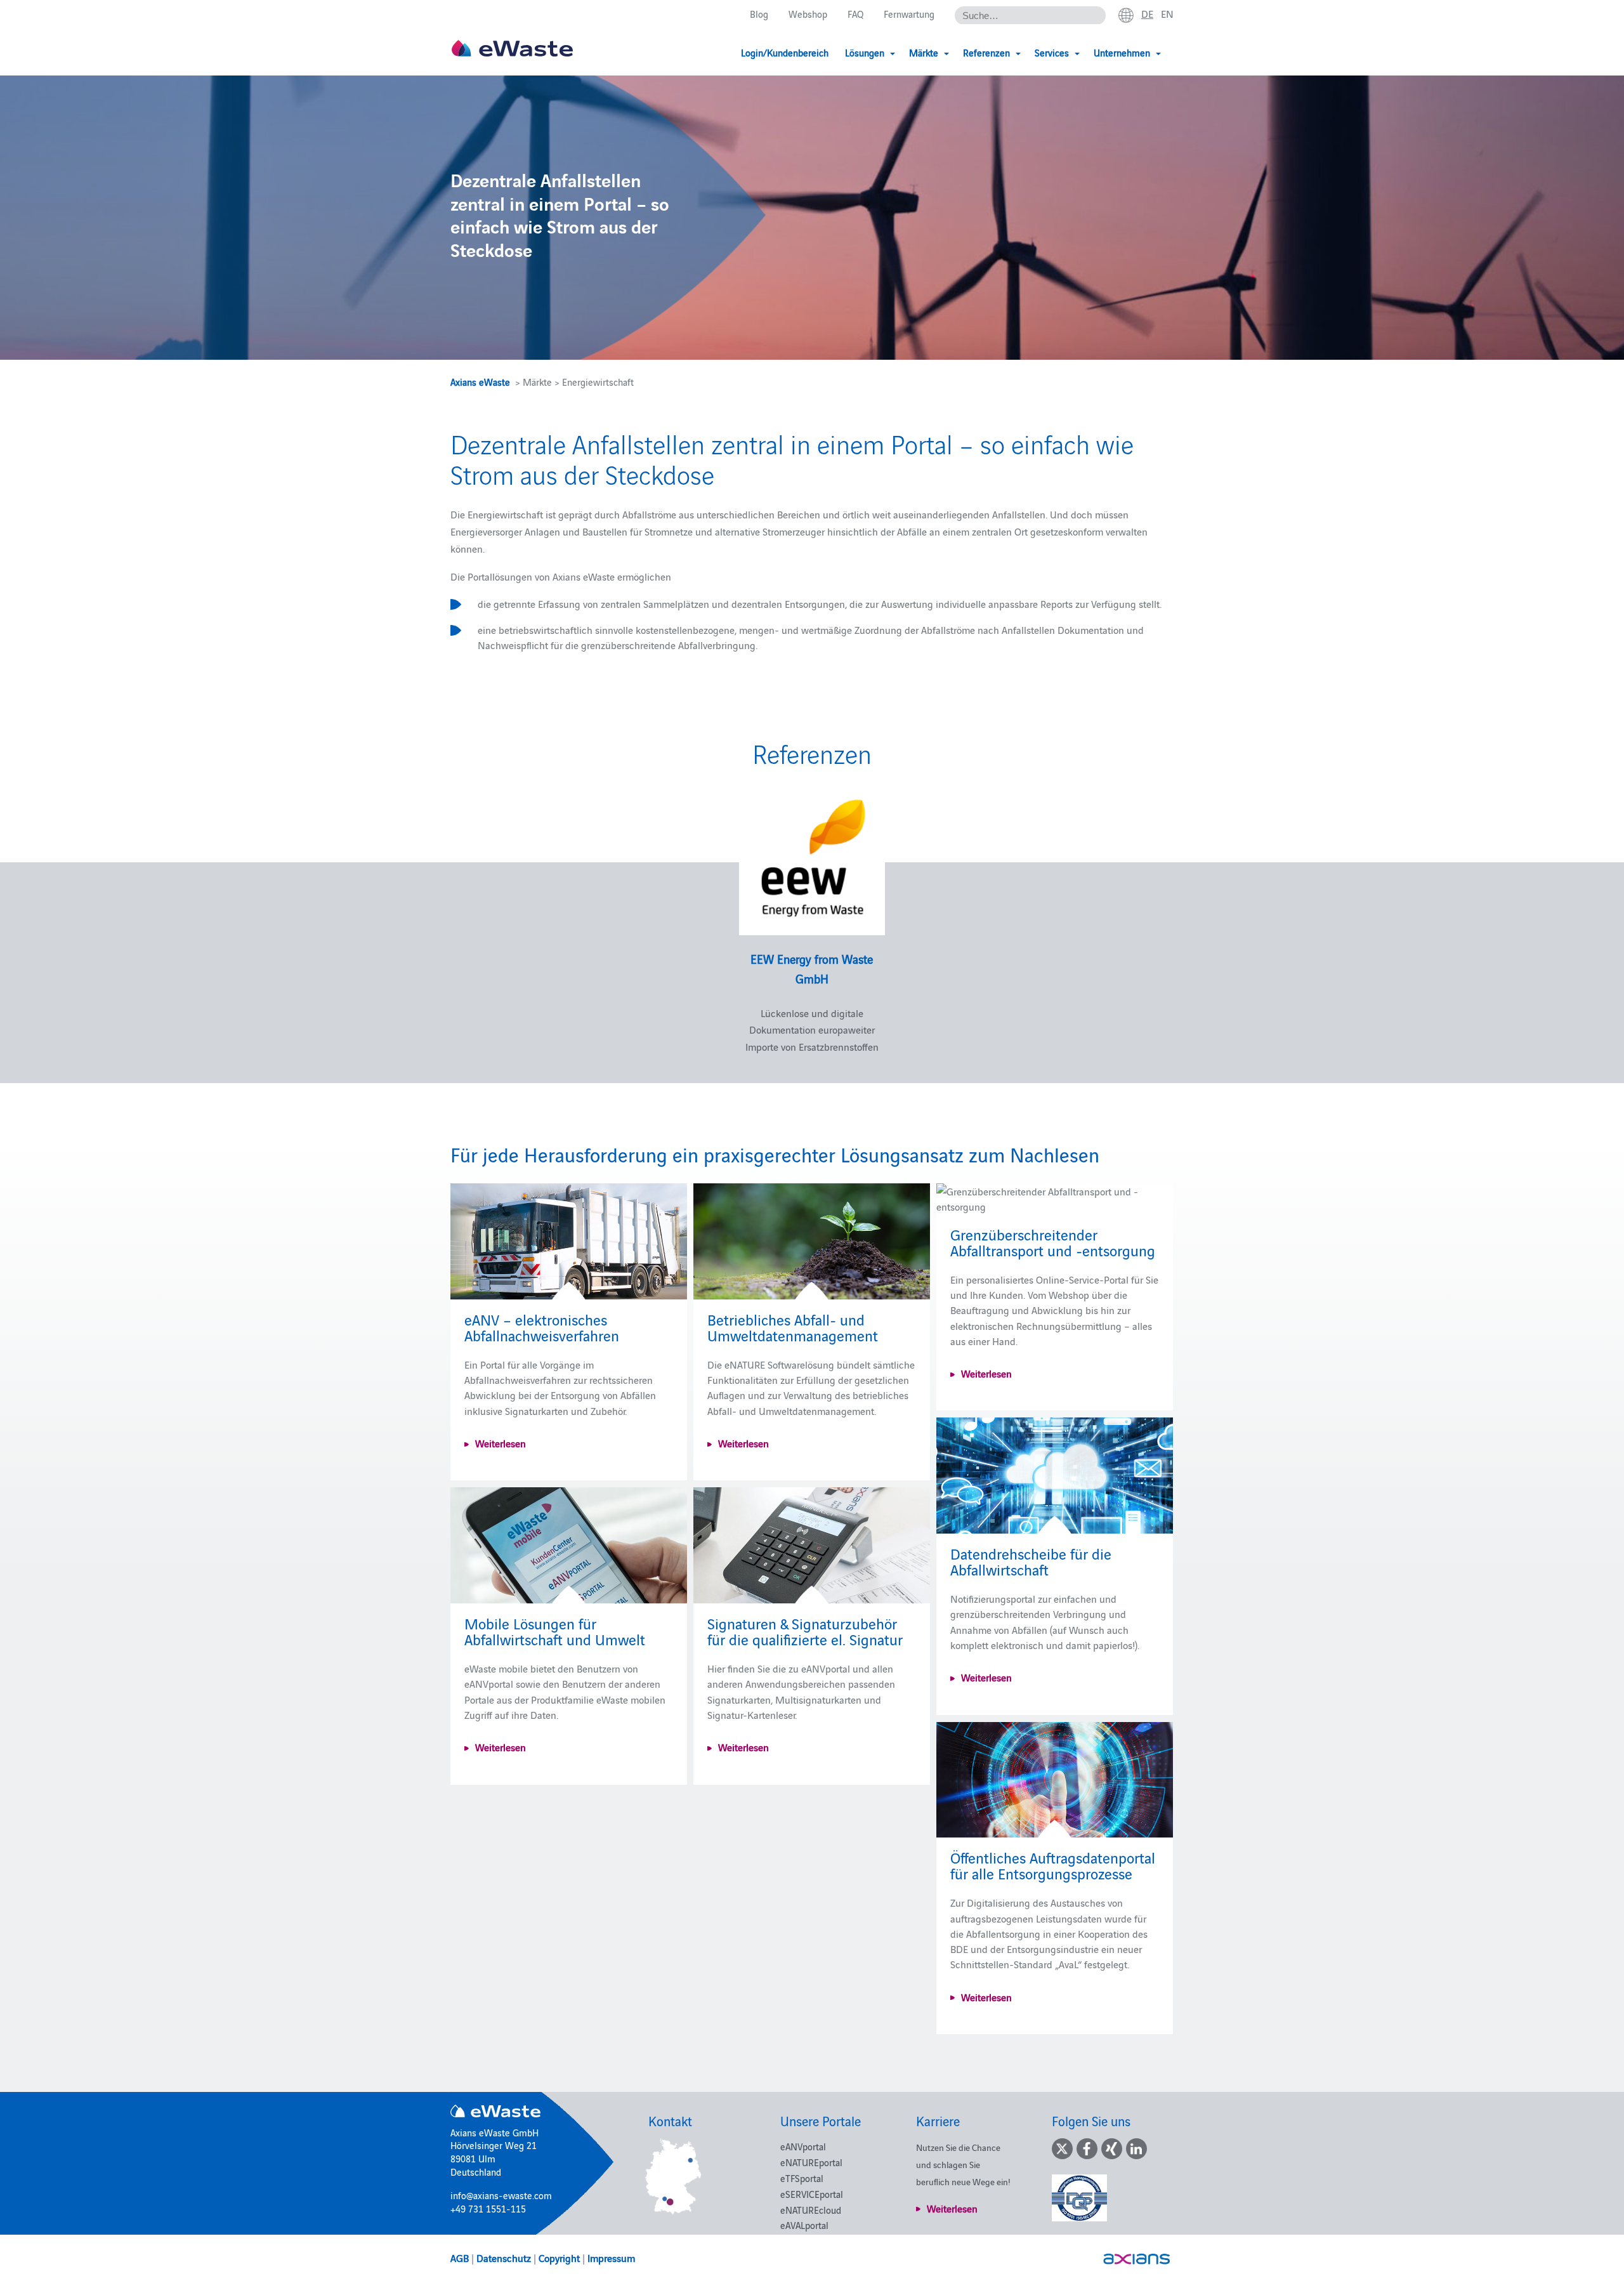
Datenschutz (504, 2258)
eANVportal (803, 2146)
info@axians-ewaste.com (501, 2195)
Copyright (559, 2258)
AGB (460, 2258)
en (1167, 13)
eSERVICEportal (812, 2194)
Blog (759, 14)
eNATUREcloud (811, 2210)
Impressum (611, 2258)
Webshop (808, 14)
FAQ (855, 14)
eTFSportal (802, 2178)
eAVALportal (804, 2225)
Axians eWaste (480, 382)
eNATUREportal (811, 2162)
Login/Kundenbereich (785, 52)
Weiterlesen (501, 1443)
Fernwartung (909, 14)
